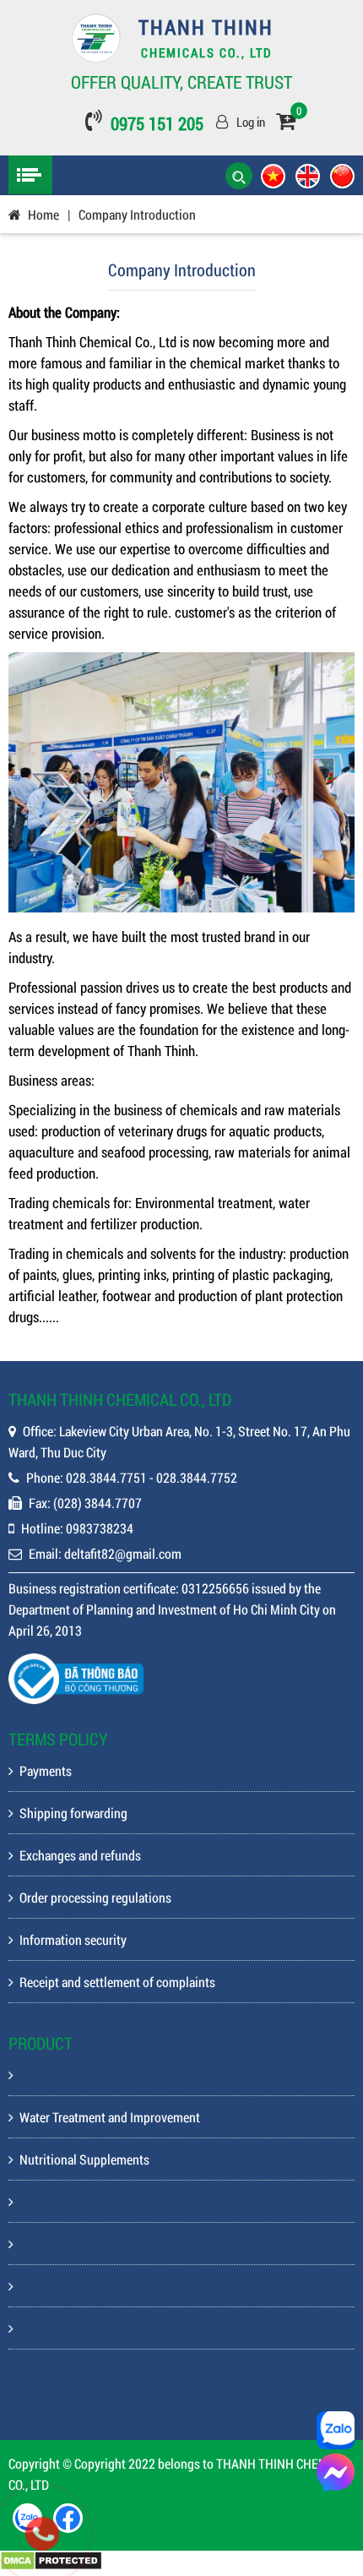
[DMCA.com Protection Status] (51, 2565)
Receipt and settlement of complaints (117, 1982)
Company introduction (137, 214)
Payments (46, 1770)
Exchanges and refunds (80, 1855)
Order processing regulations (95, 1897)
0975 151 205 (157, 123)
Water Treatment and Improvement (110, 2117)
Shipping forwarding (73, 1813)
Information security (73, 1939)
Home (43, 214)
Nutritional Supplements (84, 2159)
